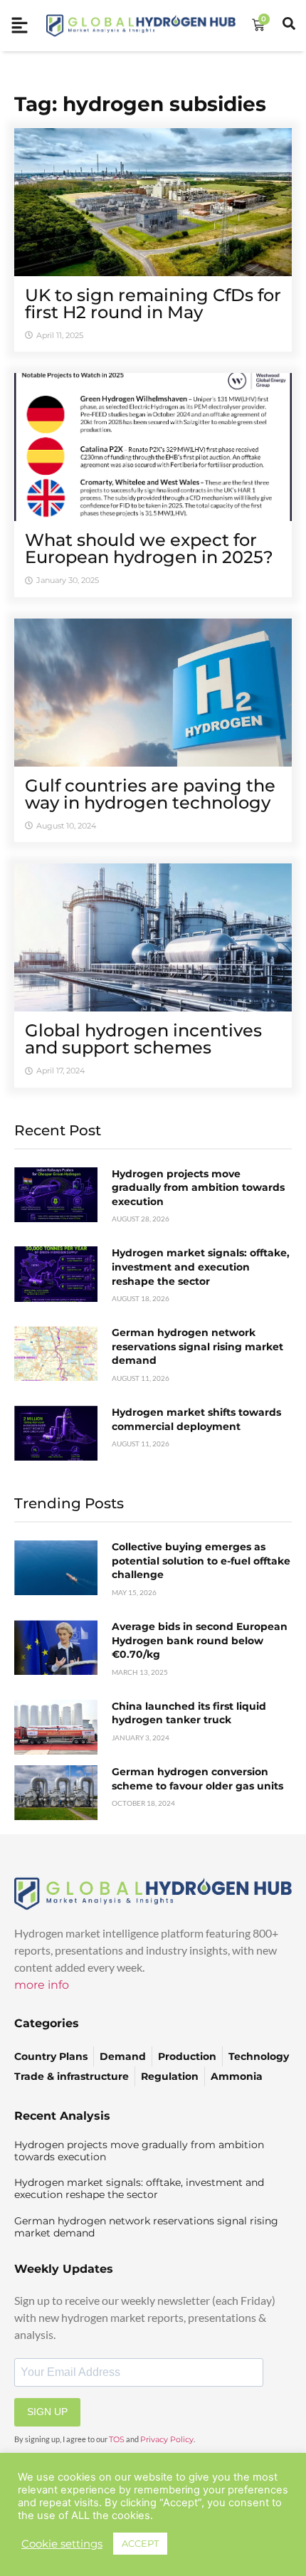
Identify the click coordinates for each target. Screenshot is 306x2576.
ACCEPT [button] (140, 2543)
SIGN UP (47, 2412)
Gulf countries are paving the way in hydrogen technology (150, 794)
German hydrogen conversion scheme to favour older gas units (197, 1779)
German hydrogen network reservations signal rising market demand (197, 1346)
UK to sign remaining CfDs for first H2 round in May (153, 304)
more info (42, 1985)
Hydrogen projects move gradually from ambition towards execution (198, 1188)
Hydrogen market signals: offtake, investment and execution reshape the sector (201, 1267)
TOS (117, 2439)
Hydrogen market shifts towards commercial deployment (196, 1419)
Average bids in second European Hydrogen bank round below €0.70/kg (200, 1640)
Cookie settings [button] (62, 2544)
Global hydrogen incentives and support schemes (143, 1039)
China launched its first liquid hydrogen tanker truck (189, 1713)
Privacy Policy (167, 2439)
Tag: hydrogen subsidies (140, 104)
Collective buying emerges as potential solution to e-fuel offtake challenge (201, 1561)
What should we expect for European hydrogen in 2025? (149, 548)
